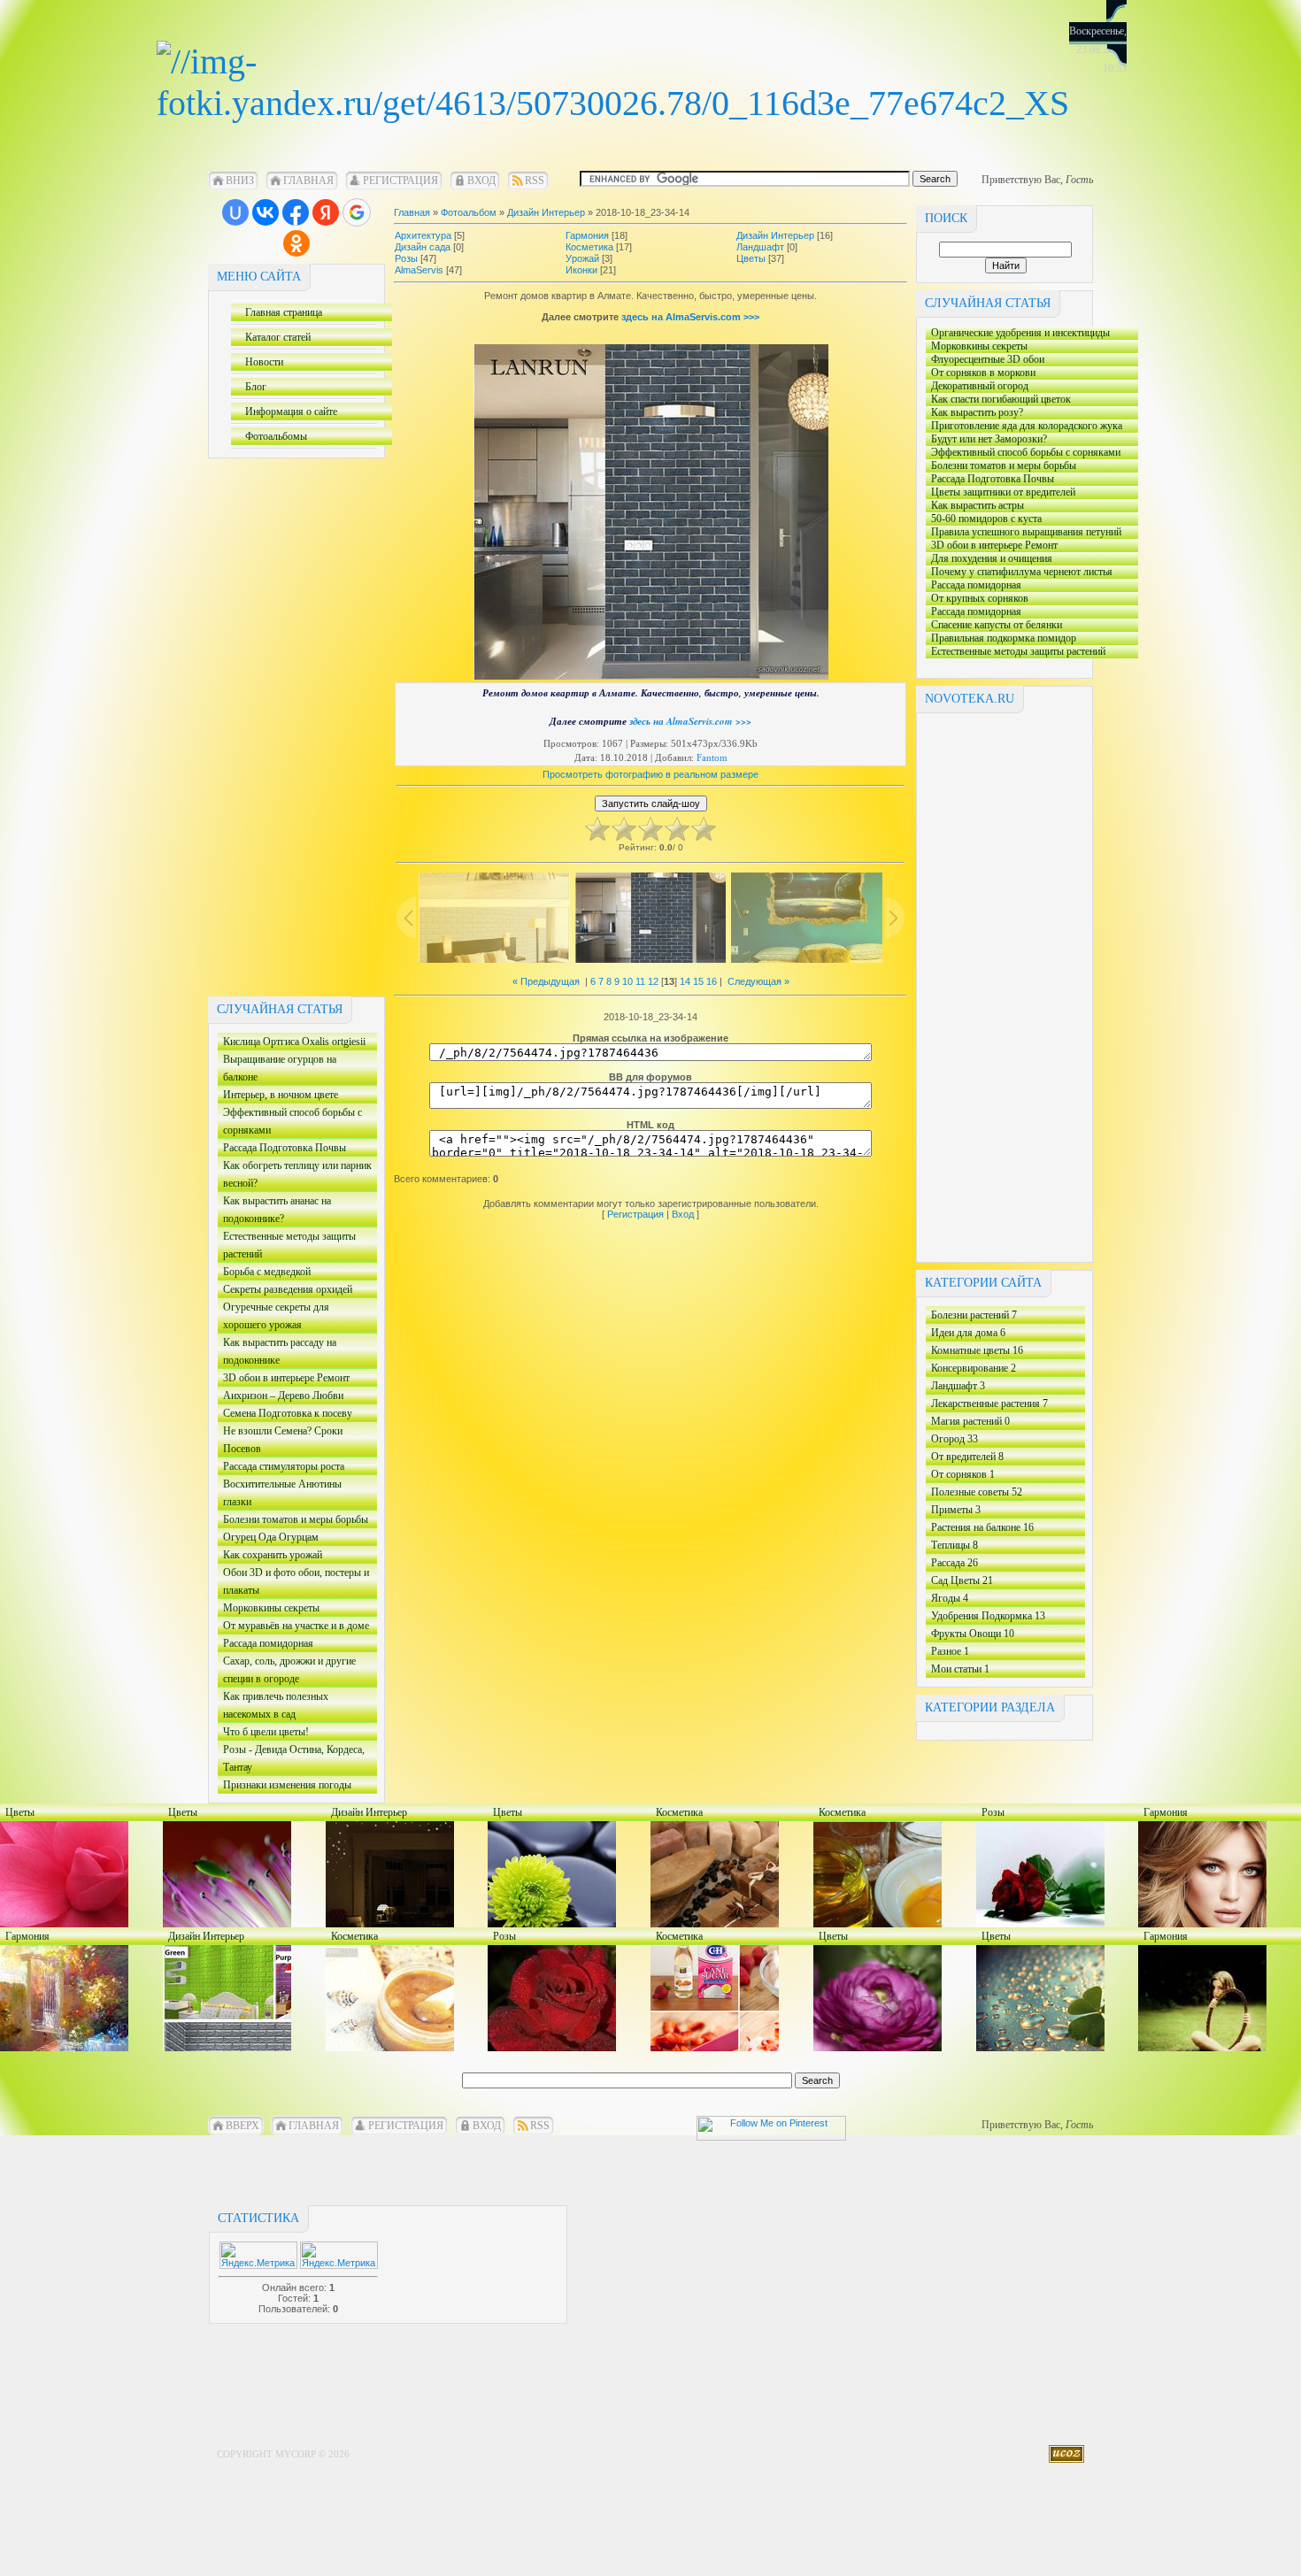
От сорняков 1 (963, 1474)
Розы (406, 258)
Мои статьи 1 (960, 1669)
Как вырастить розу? (1028, 413)
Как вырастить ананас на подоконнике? (274, 1211)
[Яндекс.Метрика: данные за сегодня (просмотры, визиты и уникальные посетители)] (339, 2255)
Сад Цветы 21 (962, 1580)
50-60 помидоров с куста (1020, 519)
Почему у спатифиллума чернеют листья (1019, 572)
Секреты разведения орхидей (285, 1291)
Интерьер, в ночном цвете (295, 1096)
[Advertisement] (279, 724)
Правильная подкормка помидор (1001, 638)
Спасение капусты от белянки (994, 625)
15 (698, 981)
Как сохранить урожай (282, 1556)
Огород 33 (955, 1439)
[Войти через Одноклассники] (296, 243)
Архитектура (423, 235)
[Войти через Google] (357, 212)
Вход (481, 181)
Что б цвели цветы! (282, 1733)
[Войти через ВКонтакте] (266, 212)
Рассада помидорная (266, 1645)
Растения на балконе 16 (982, 1527)
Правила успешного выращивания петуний (1024, 532)
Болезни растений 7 (974, 1315)
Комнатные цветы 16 (977, 1350)
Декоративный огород (977, 386)
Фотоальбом (469, 212)
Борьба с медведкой (264, 1273)
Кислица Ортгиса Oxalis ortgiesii (292, 1043)
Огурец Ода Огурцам (268, 1538)
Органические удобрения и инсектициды (1018, 333)
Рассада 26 (955, 1563)
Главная (308, 181)
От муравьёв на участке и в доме (293, 1627)
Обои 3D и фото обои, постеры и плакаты (293, 1583)
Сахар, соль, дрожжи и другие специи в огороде (287, 1671)
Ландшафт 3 (958, 1386)
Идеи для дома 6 (968, 1333)
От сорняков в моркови (981, 373)
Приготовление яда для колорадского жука (1024, 426)
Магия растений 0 (970, 1421)
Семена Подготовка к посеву (285, 1415)
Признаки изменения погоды (292, 1786)
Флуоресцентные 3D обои (997, 360)
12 (653, 981)
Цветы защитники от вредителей (1001, 492)
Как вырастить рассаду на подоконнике (277, 1353)
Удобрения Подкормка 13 (988, 1616)
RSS (535, 181)
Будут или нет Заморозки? (986, 439)
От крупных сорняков (977, 599)
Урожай (582, 258)
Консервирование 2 (974, 1368)
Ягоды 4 (950, 1598)
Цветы (751, 258)
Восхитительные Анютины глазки (281, 1494)
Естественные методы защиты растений (287, 1246)
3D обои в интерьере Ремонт (284, 1379)
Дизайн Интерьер (546, 212)
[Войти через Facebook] (296, 212)
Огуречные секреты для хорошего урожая (273, 1317)
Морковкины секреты (269, 1609)
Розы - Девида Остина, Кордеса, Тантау (291, 1760)
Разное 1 (950, 1651)
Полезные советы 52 (977, 1492)
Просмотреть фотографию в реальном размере (650, 774)
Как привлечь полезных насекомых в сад (273, 1707)
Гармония (587, 235)
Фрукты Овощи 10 (973, 1634)
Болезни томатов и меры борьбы (293, 1521)
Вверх (242, 2126)
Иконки (581, 270)
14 (685, 981)
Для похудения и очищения (989, 559)
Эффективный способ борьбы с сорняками (290, 1123)
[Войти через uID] (235, 212)
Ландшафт (760, 247)
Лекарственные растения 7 (989, 1403)
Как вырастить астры (995, 506)
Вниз (240, 181)
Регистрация (400, 181)
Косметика (589, 247)
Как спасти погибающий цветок (998, 400)
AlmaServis (419, 270)
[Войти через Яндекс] (326, 212)
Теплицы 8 (955, 1545)
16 (712, 981)
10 (627, 981)
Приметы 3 (956, 1510)
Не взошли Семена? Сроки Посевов (283, 1441)
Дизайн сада (423, 247)
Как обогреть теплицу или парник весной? (295, 1176)
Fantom (712, 757)
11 (640, 981)
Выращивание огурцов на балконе (277, 1069)
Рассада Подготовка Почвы (291, 1149)
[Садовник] (613, 103)
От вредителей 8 (967, 1457)
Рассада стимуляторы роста (283, 1468)
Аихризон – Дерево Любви (281, 1397)
